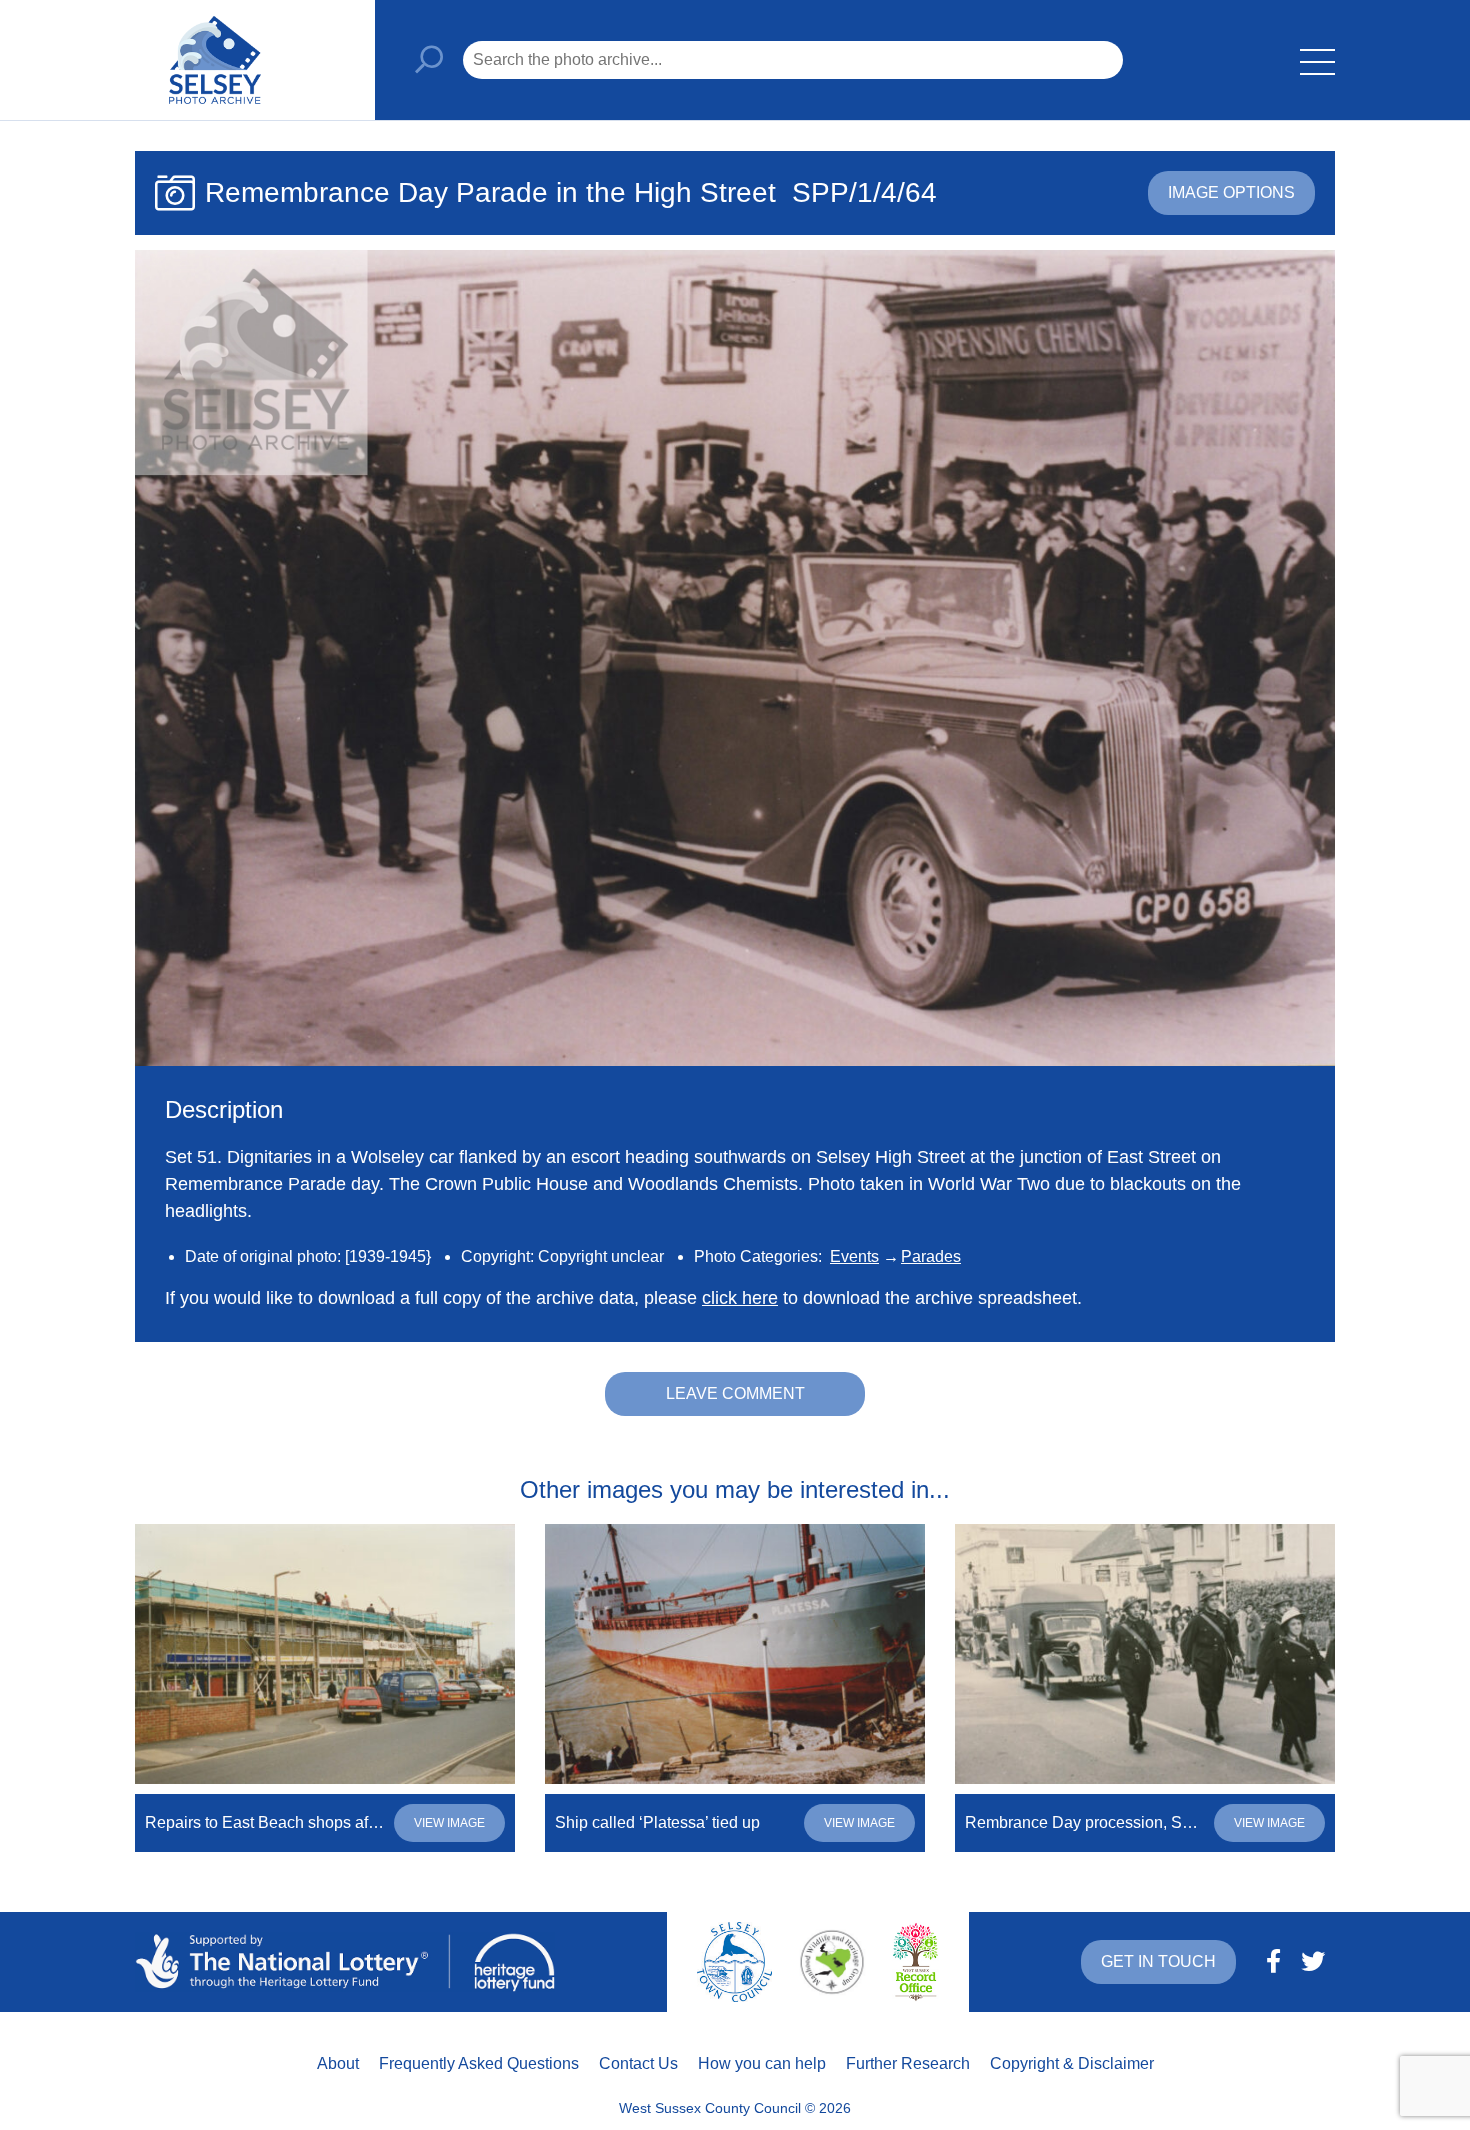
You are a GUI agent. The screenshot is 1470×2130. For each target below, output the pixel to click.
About (338, 2063)
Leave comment (735, 1393)
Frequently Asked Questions (479, 2063)
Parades (931, 1256)
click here (740, 1298)
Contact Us (638, 2063)
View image (449, 1823)
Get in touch (1158, 1961)
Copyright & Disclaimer (1072, 2063)
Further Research (908, 2063)
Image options (1231, 192)
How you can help (762, 2063)
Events (854, 1256)
